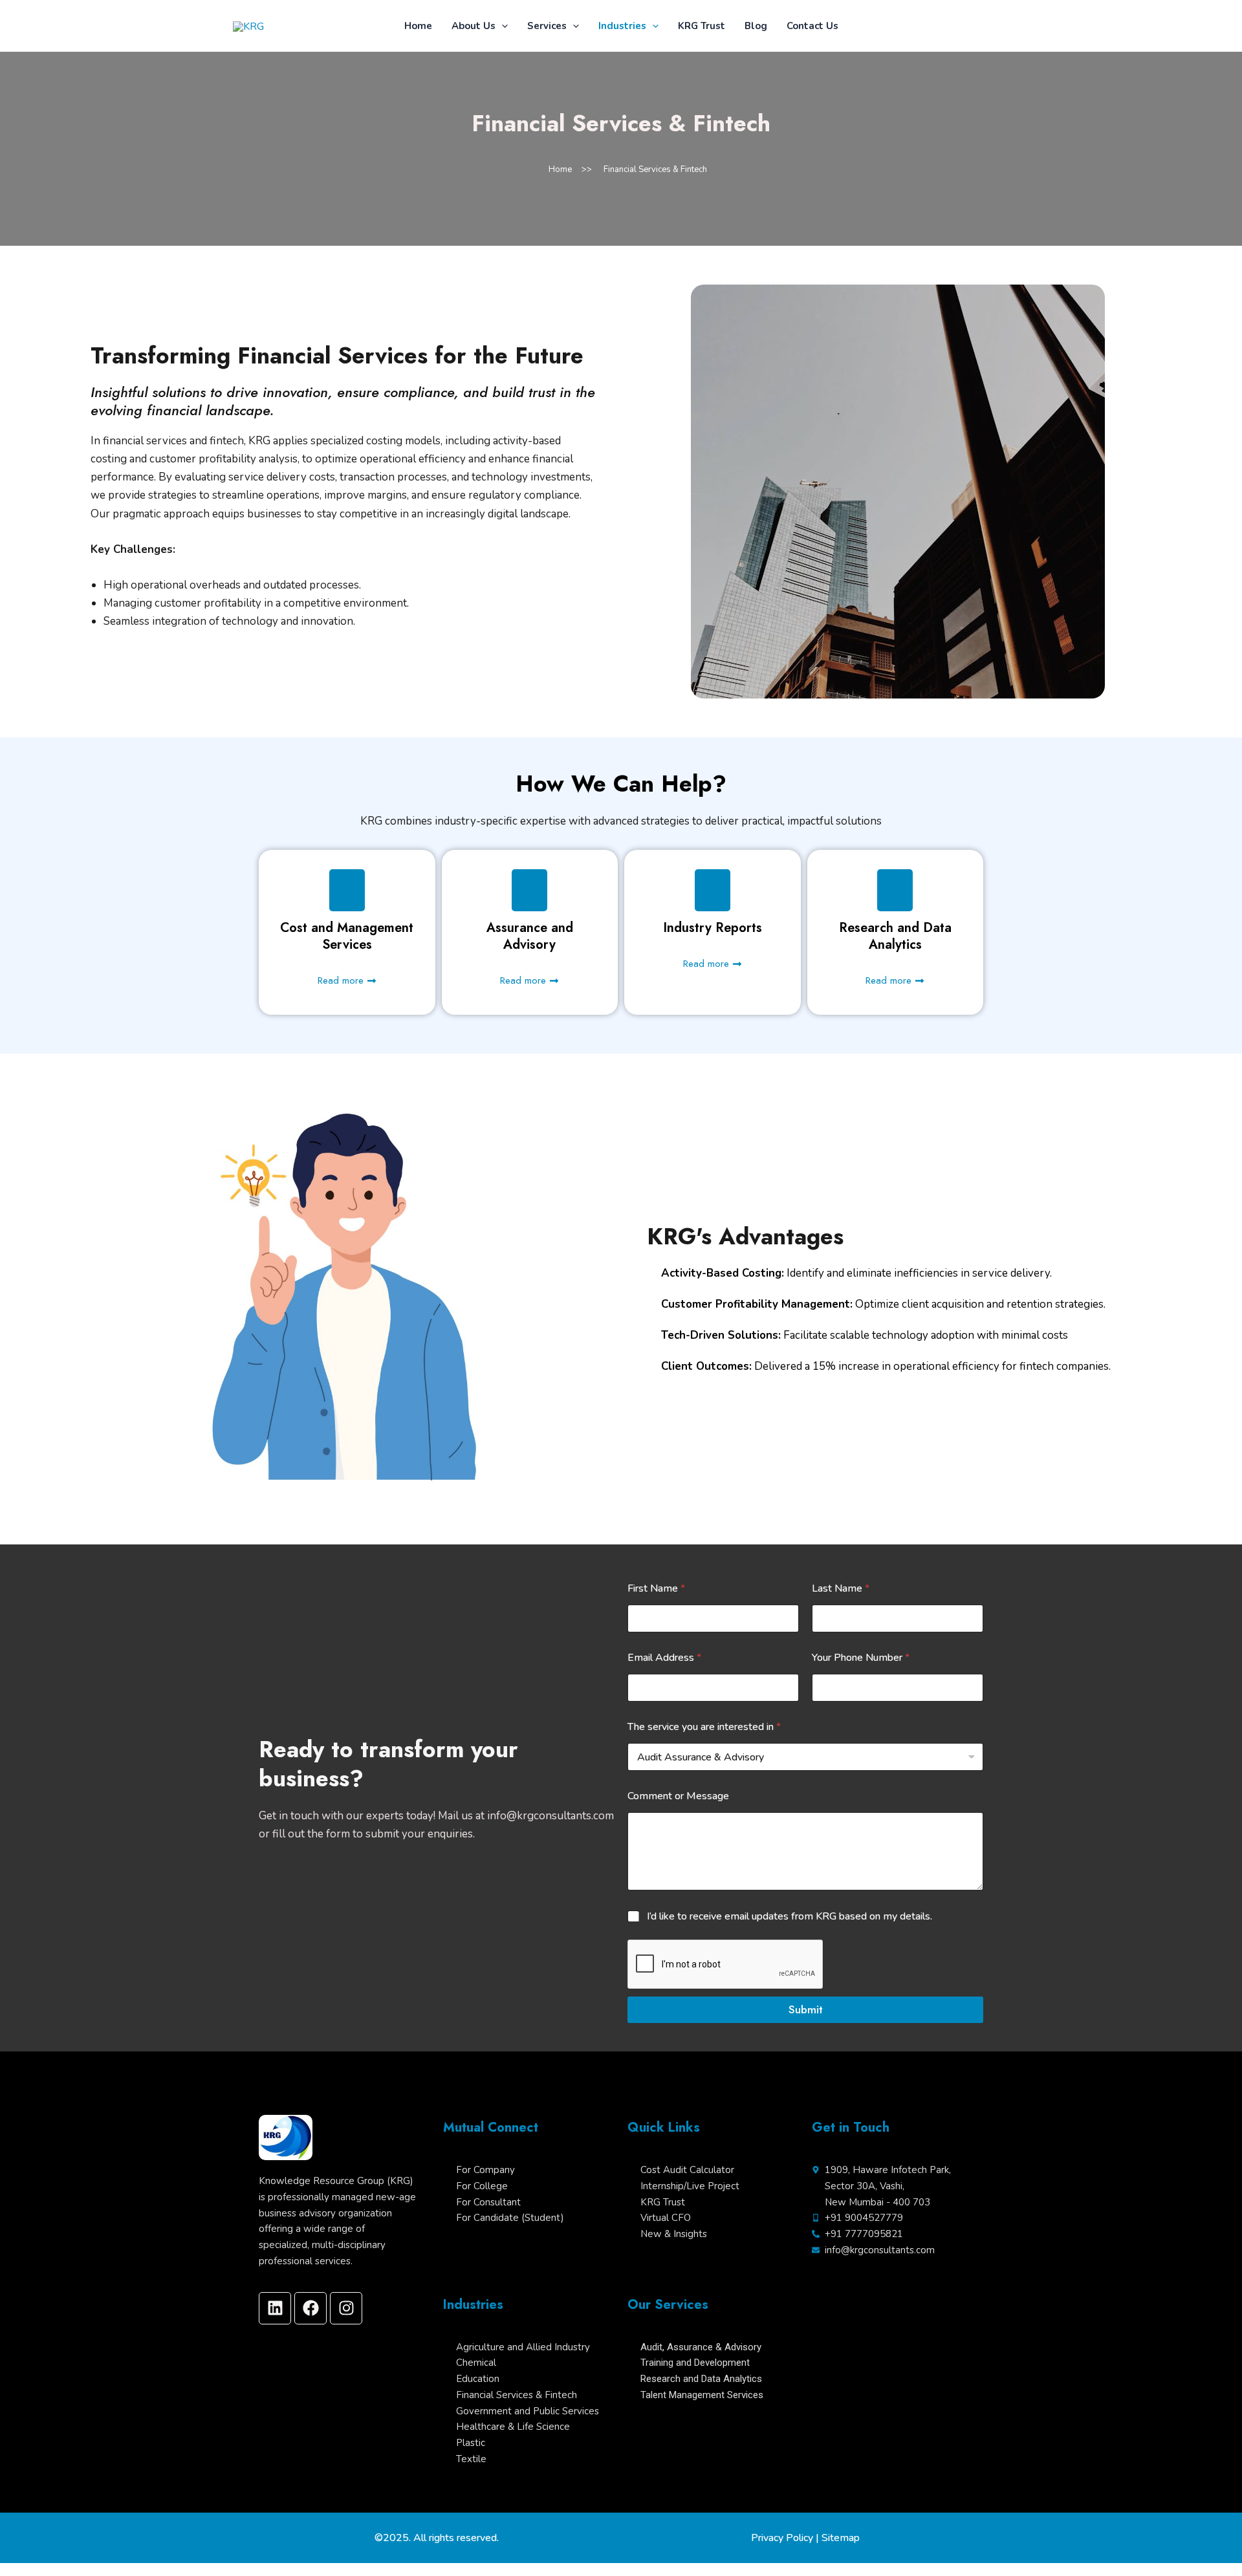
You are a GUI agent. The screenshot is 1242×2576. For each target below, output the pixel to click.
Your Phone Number (861, 1658)
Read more (341, 980)
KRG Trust (702, 26)
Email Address (664, 1658)
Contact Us (812, 26)
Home (418, 26)
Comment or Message (678, 1796)
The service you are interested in (704, 1727)
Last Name (841, 1589)
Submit (806, 2009)
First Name (656, 1589)
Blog (756, 26)
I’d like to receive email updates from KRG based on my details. (790, 1917)
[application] (502, 26)
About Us (474, 26)
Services (547, 26)
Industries (622, 26)
